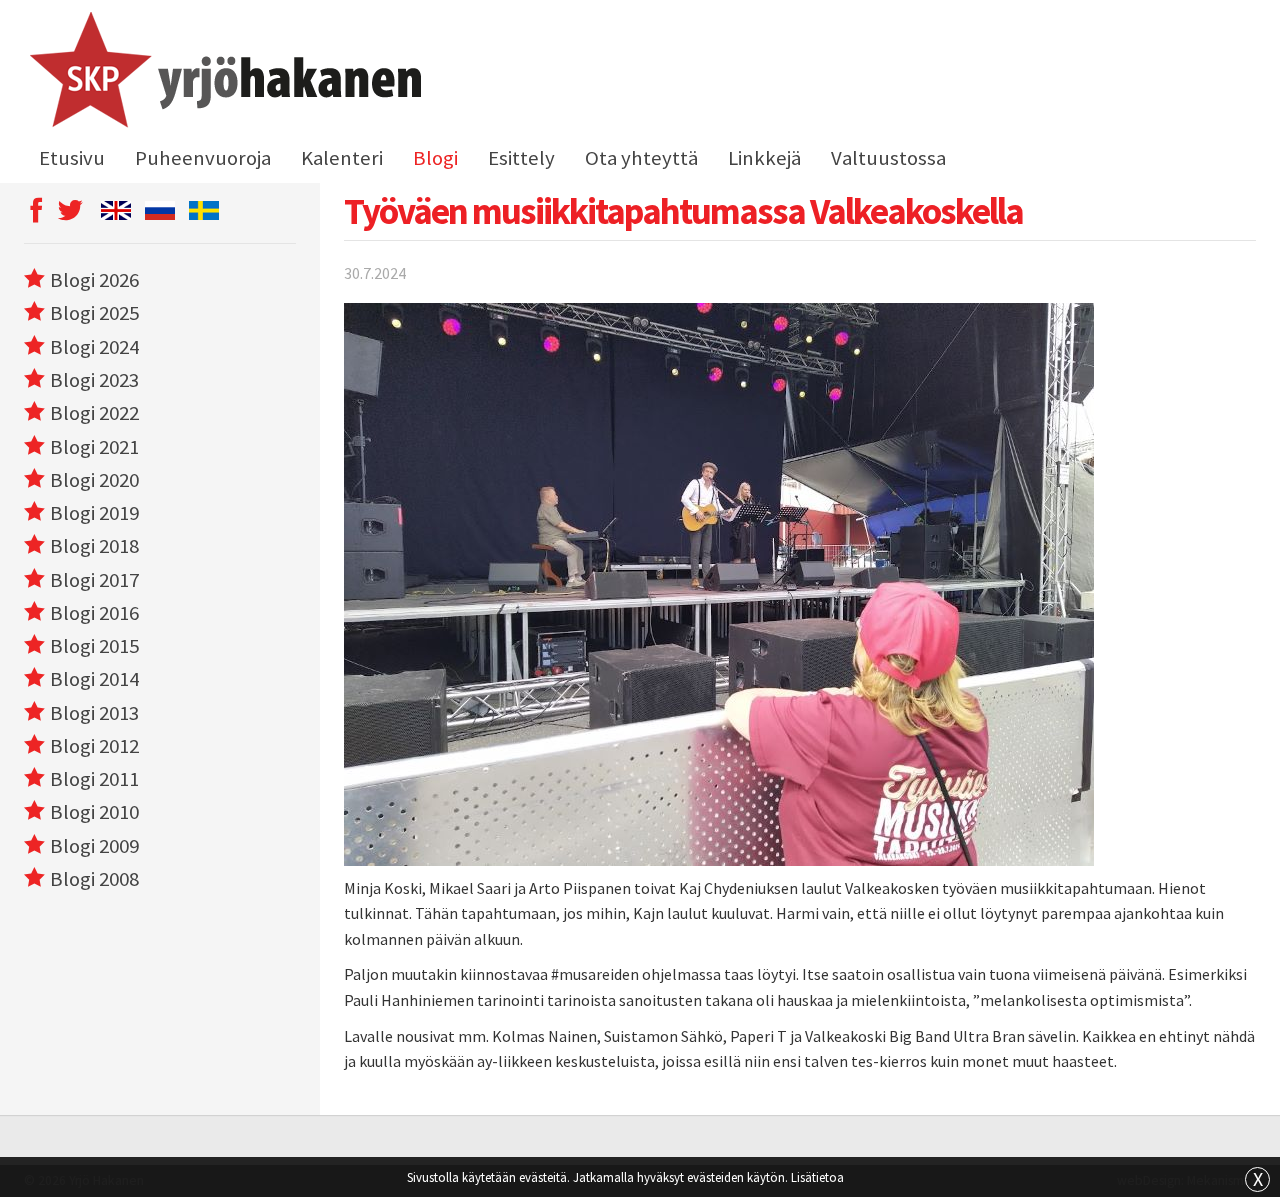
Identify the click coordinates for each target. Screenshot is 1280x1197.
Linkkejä (764, 158)
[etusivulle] (222, 73)
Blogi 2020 (94, 480)
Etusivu (72, 158)
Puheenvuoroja (203, 158)
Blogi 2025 (94, 313)
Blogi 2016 (94, 613)
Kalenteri (342, 158)
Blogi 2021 (94, 447)
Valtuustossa (888, 158)
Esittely (521, 158)
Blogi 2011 (94, 779)
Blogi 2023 (94, 380)
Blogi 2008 (94, 879)
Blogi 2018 (94, 546)
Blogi (435, 158)
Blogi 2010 (94, 812)
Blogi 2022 (94, 413)
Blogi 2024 (94, 347)
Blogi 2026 (94, 280)
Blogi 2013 (94, 713)
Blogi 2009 (94, 846)
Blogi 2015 (94, 646)
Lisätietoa (817, 1177)
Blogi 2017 (94, 580)
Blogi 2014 (94, 679)
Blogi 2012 (94, 746)
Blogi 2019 (94, 513)
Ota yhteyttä (641, 158)
